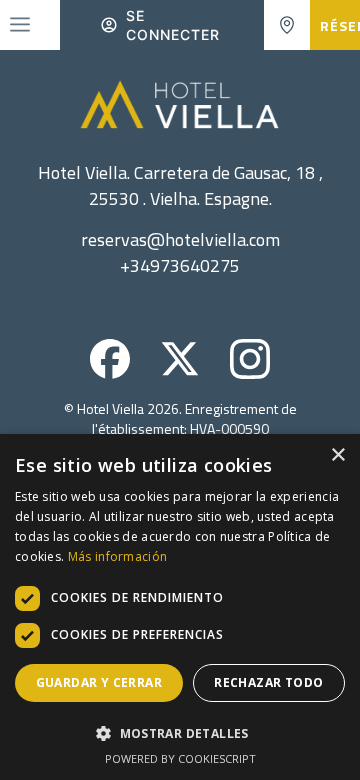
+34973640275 (180, 265)
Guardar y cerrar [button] (99, 682)
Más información (118, 556)
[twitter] (180, 373)
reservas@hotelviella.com (180, 239)
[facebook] (110, 373)
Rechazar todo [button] (268, 682)
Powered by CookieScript (180, 758)
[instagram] (250, 373)
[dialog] (180, 607)
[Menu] (20, 25)
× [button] (337, 455)
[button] (180, 733)
